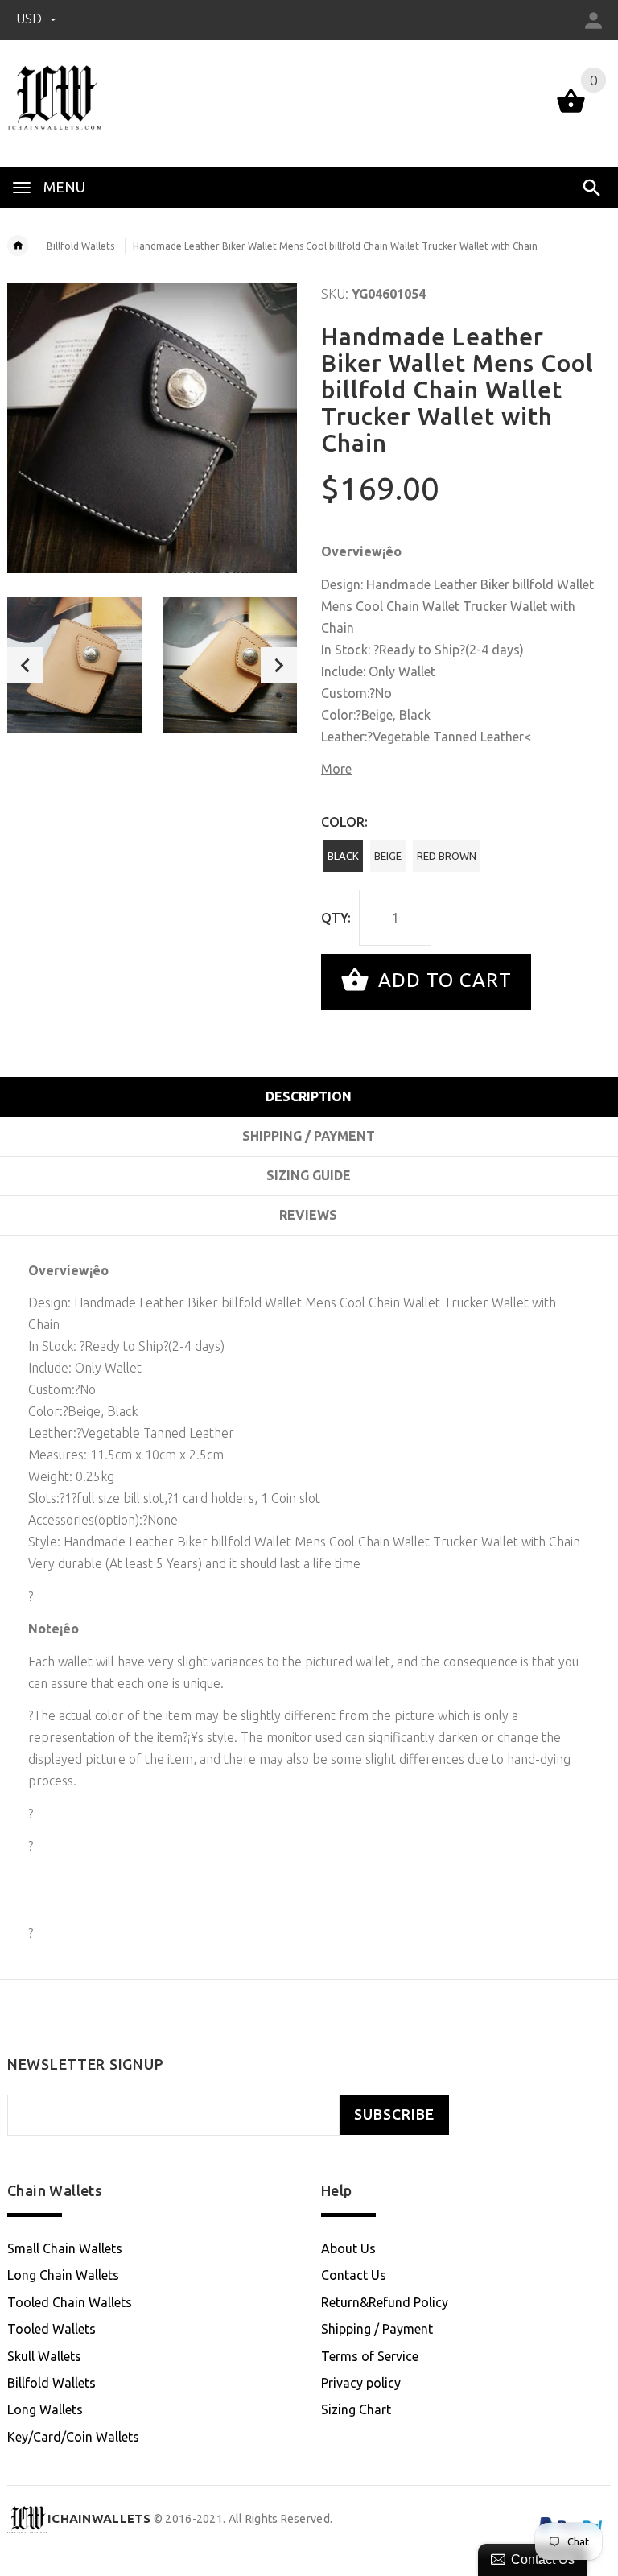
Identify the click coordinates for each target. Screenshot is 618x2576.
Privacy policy (361, 2383)
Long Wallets (45, 2409)
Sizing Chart (356, 2409)
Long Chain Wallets (63, 2275)
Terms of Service (370, 2356)
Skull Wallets (44, 2356)
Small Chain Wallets (65, 2248)
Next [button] (279, 665)
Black (343, 856)
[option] (75, 665)
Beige (388, 856)
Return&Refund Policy (385, 2302)
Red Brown (447, 856)
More (336, 769)
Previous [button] (25, 665)
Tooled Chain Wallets (70, 2302)
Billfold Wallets (80, 246)
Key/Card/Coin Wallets (73, 2437)
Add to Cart (442, 980)
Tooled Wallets (51, 2329)
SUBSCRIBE (394, 2114)
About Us (348, 2248)
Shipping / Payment (377, 2329)
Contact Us (354, 2275)
